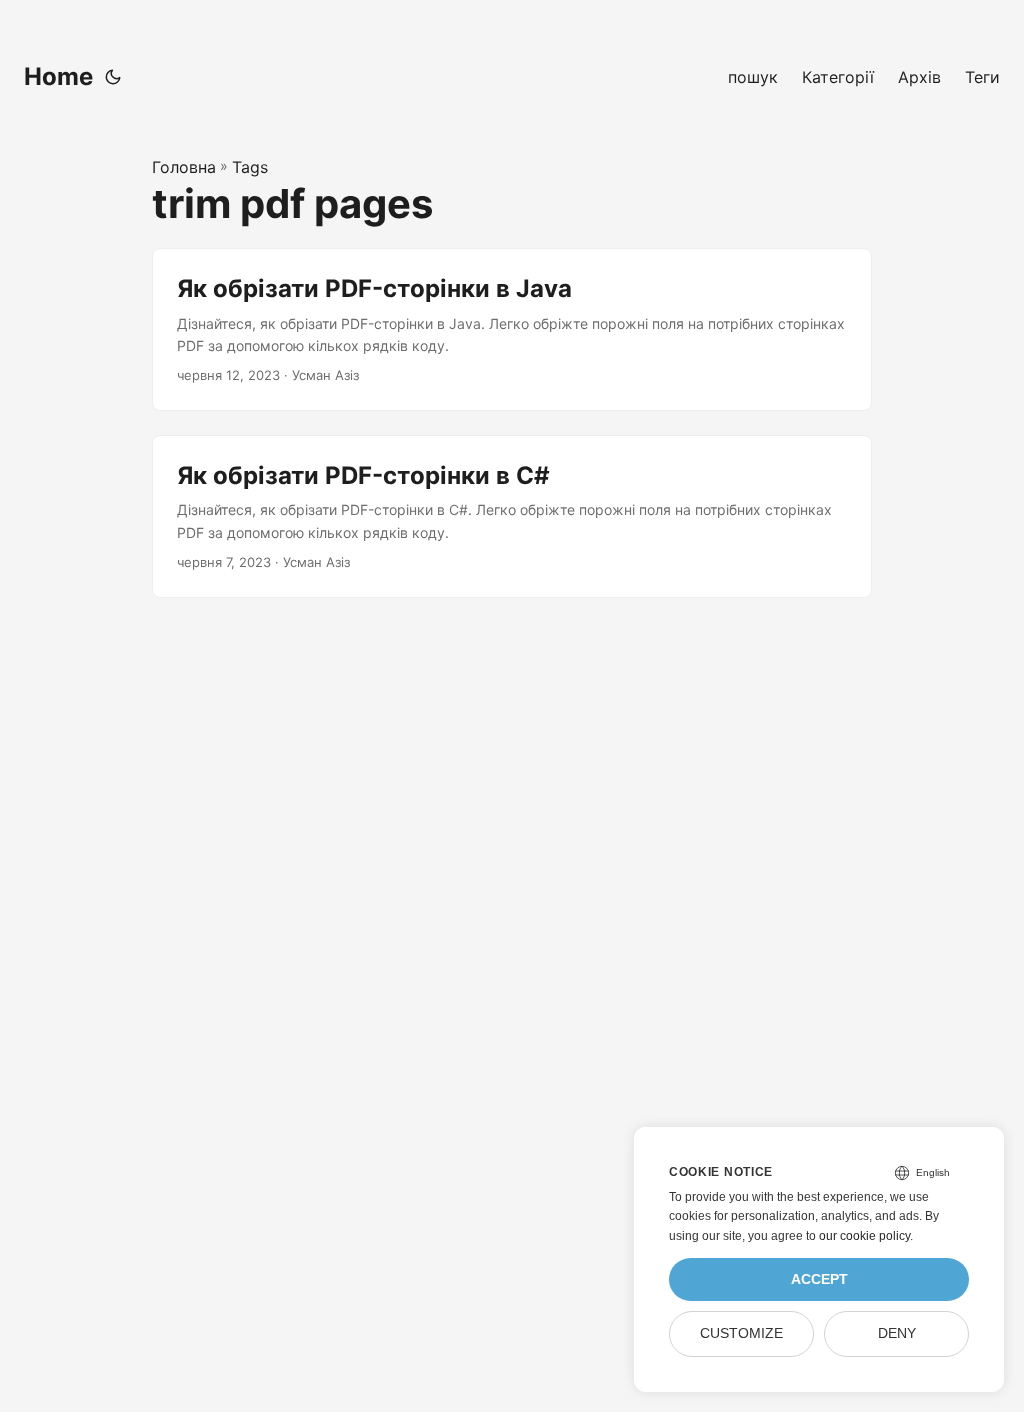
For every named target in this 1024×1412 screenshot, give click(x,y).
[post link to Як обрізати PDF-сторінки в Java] (512, 329)
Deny (897, 1333)
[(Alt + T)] (113, 77)
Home (58, 76)
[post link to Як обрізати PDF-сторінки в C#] (512, 516)
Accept (819, 1279)
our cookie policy (864, 1236)
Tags (250, 167)
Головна (184, 167)
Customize (741, 1333)
